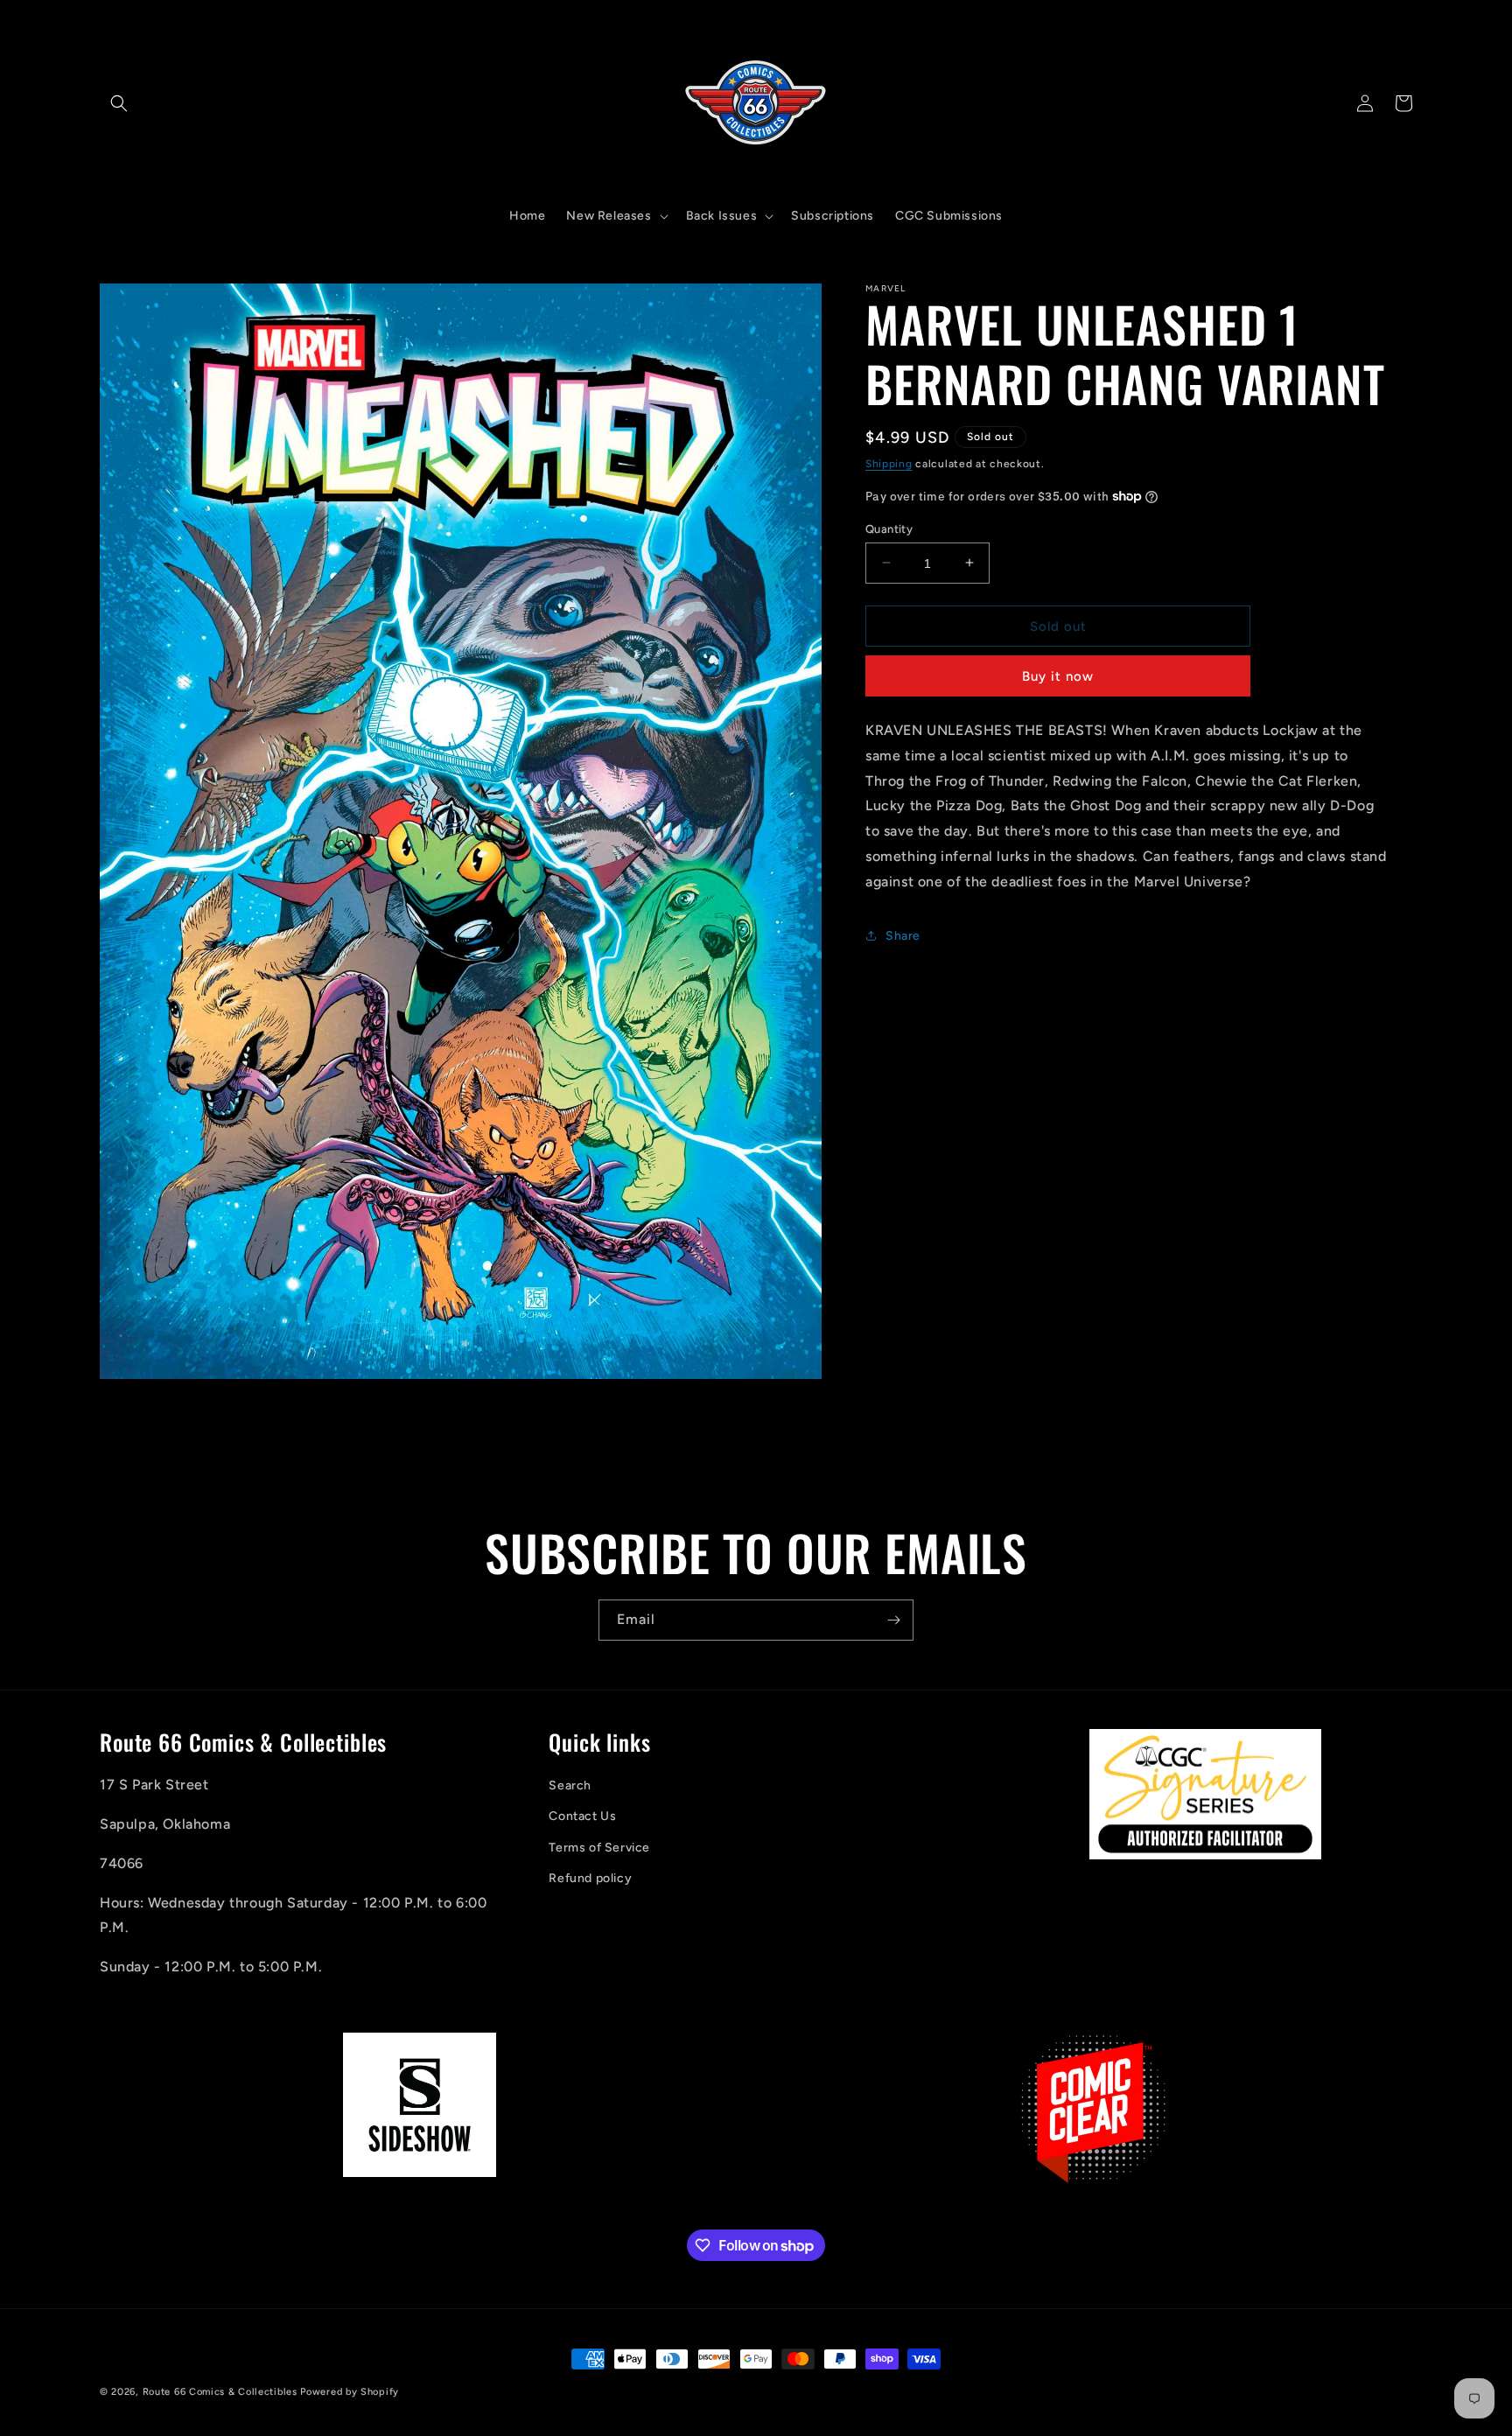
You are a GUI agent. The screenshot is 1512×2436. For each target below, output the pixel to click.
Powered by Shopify (350, 2392)
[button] (119, 103)
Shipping (889, 464)
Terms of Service (599, 1848)
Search (570, 1786)
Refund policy (590, 1878)
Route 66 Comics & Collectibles (220, 2392)
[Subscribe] (893, 1620)
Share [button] (903, 936)
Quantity (889, 528)
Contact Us (582, 1817)
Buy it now (1058, 676)
